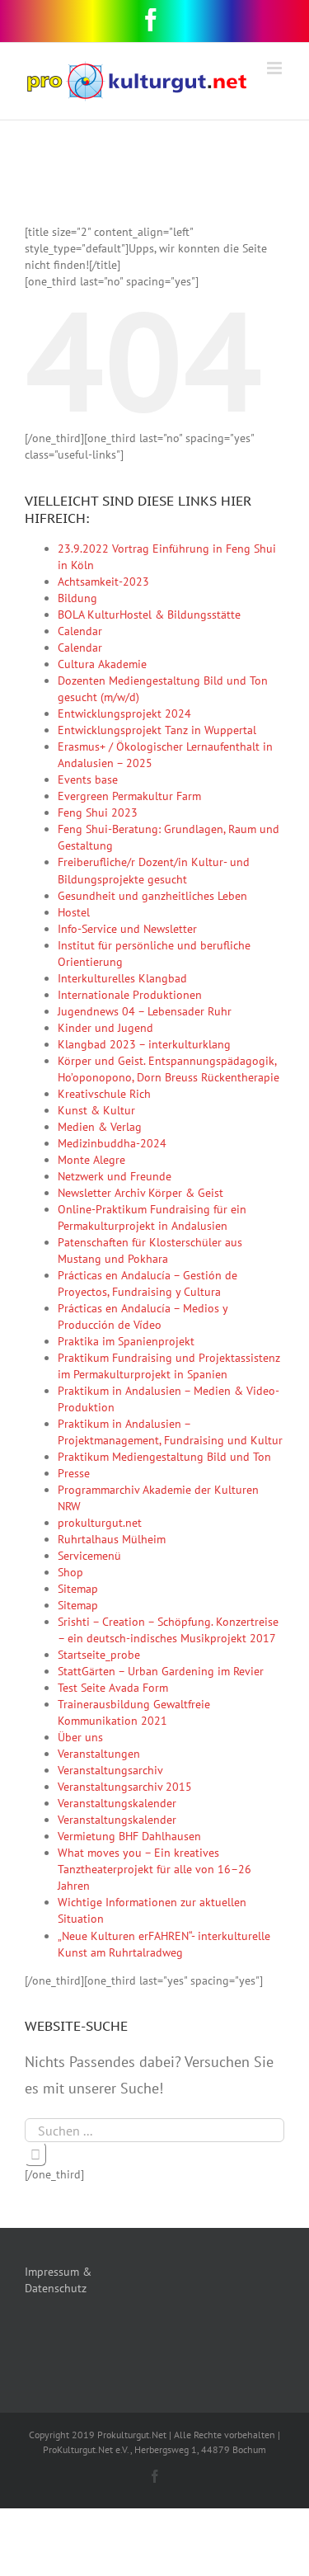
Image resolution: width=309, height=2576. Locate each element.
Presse (74, 1473)
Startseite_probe (99, 1655)
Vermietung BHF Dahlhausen (129, 1836)
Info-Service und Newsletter (127, 929)
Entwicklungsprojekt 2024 (124, 713)
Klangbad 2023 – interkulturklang (144, 1044)
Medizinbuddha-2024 (112, 1143)
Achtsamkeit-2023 (103, 582)
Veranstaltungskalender (117, 1803)
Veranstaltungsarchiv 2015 (125, 1787)
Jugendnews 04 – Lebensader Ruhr (145, 1011)
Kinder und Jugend (105, 1028)
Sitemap (78, 1589)
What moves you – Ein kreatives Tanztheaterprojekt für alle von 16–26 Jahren (154, 1869)
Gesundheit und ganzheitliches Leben (152, 896)
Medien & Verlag (100, 1127)
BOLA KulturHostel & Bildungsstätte (149, 615)
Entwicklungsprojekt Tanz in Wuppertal (157, 730)
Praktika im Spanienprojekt (126, 1341)
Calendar (80, 631)
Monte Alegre (91, 1160)
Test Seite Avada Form (113, 1688)
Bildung (77, 598)
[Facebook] (151, 20)
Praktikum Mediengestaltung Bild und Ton (164, 1457)
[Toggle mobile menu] (276, 68)
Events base (88, 779)
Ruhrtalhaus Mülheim (112, 1539)
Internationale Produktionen (130, 995)
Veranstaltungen (99, 1754)
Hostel (74, 912)
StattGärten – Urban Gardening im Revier (161, 1671)
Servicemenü (89, 1556)
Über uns (80, 1737)
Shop (70, 1572)
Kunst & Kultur (96, 1110)
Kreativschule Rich (104, 1094)
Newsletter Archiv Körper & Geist (140, 1193)
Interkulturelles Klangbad (122, 978)
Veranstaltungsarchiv (110, 1770)
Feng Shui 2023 (98, 812)
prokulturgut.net (100, 1523)
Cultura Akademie (102, 664)
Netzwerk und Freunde (115, 1176)
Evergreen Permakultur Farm (129, 796)
